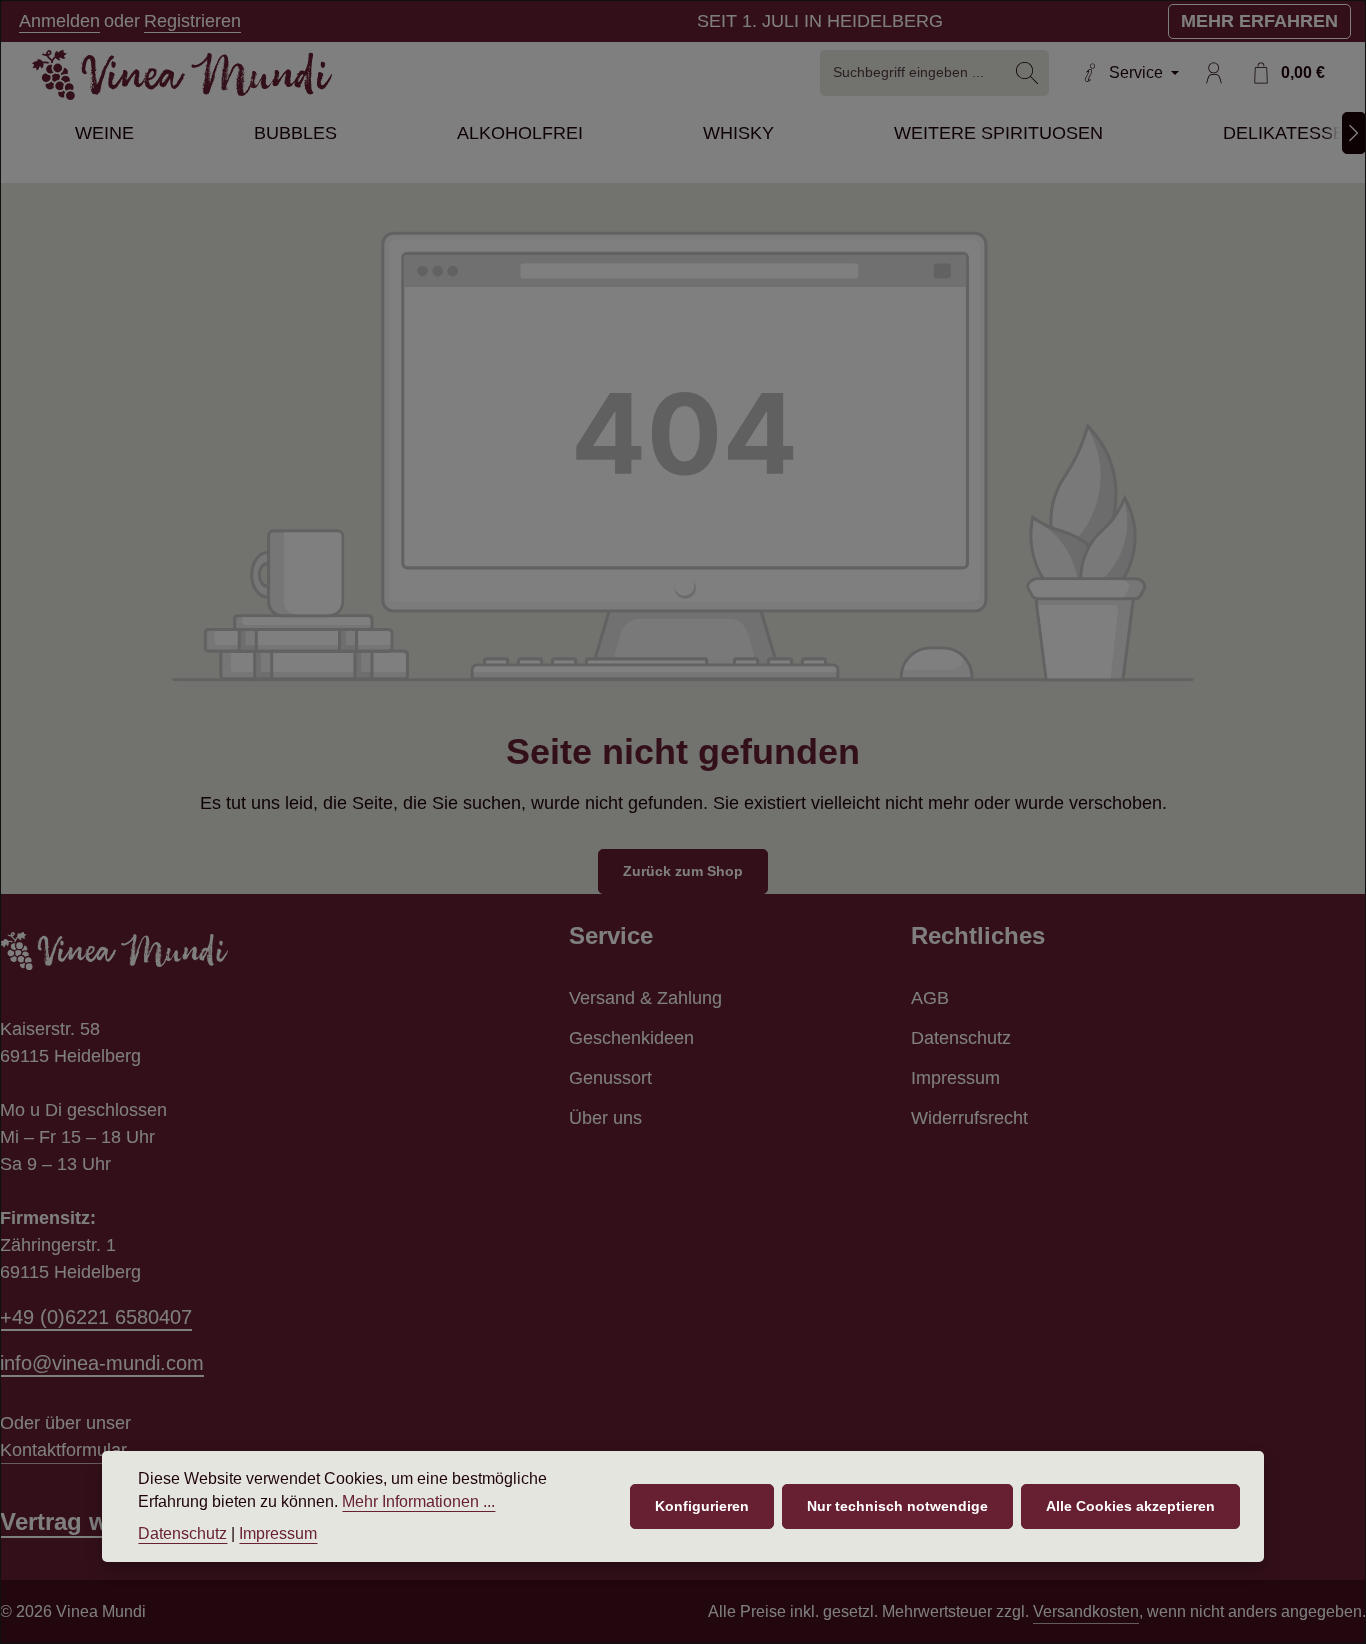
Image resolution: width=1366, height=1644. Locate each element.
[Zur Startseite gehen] (182, 75)
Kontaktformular (63, 1450)
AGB (930, 998)
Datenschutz (961, 1038)
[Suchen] (1027, 73)
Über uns (605, 1118)
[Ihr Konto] (1213, 72)
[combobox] (913, 73)
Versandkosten (1086, 1611)
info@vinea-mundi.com (102, 1363)
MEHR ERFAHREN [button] (1259, 21)
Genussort (610, 1078)
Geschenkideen (631, 1038)
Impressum (955, 1078)
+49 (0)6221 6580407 (96, 1317)
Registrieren (192, 21)
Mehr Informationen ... (418, 1502)
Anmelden (59, 21)
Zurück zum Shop (683, 871)
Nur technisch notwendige (897, 1506)
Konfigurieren (702, 1506)
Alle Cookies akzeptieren (1130, 1506)
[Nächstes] (1354, 133)
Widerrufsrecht (969, 1118)
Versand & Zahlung (645, 998)
